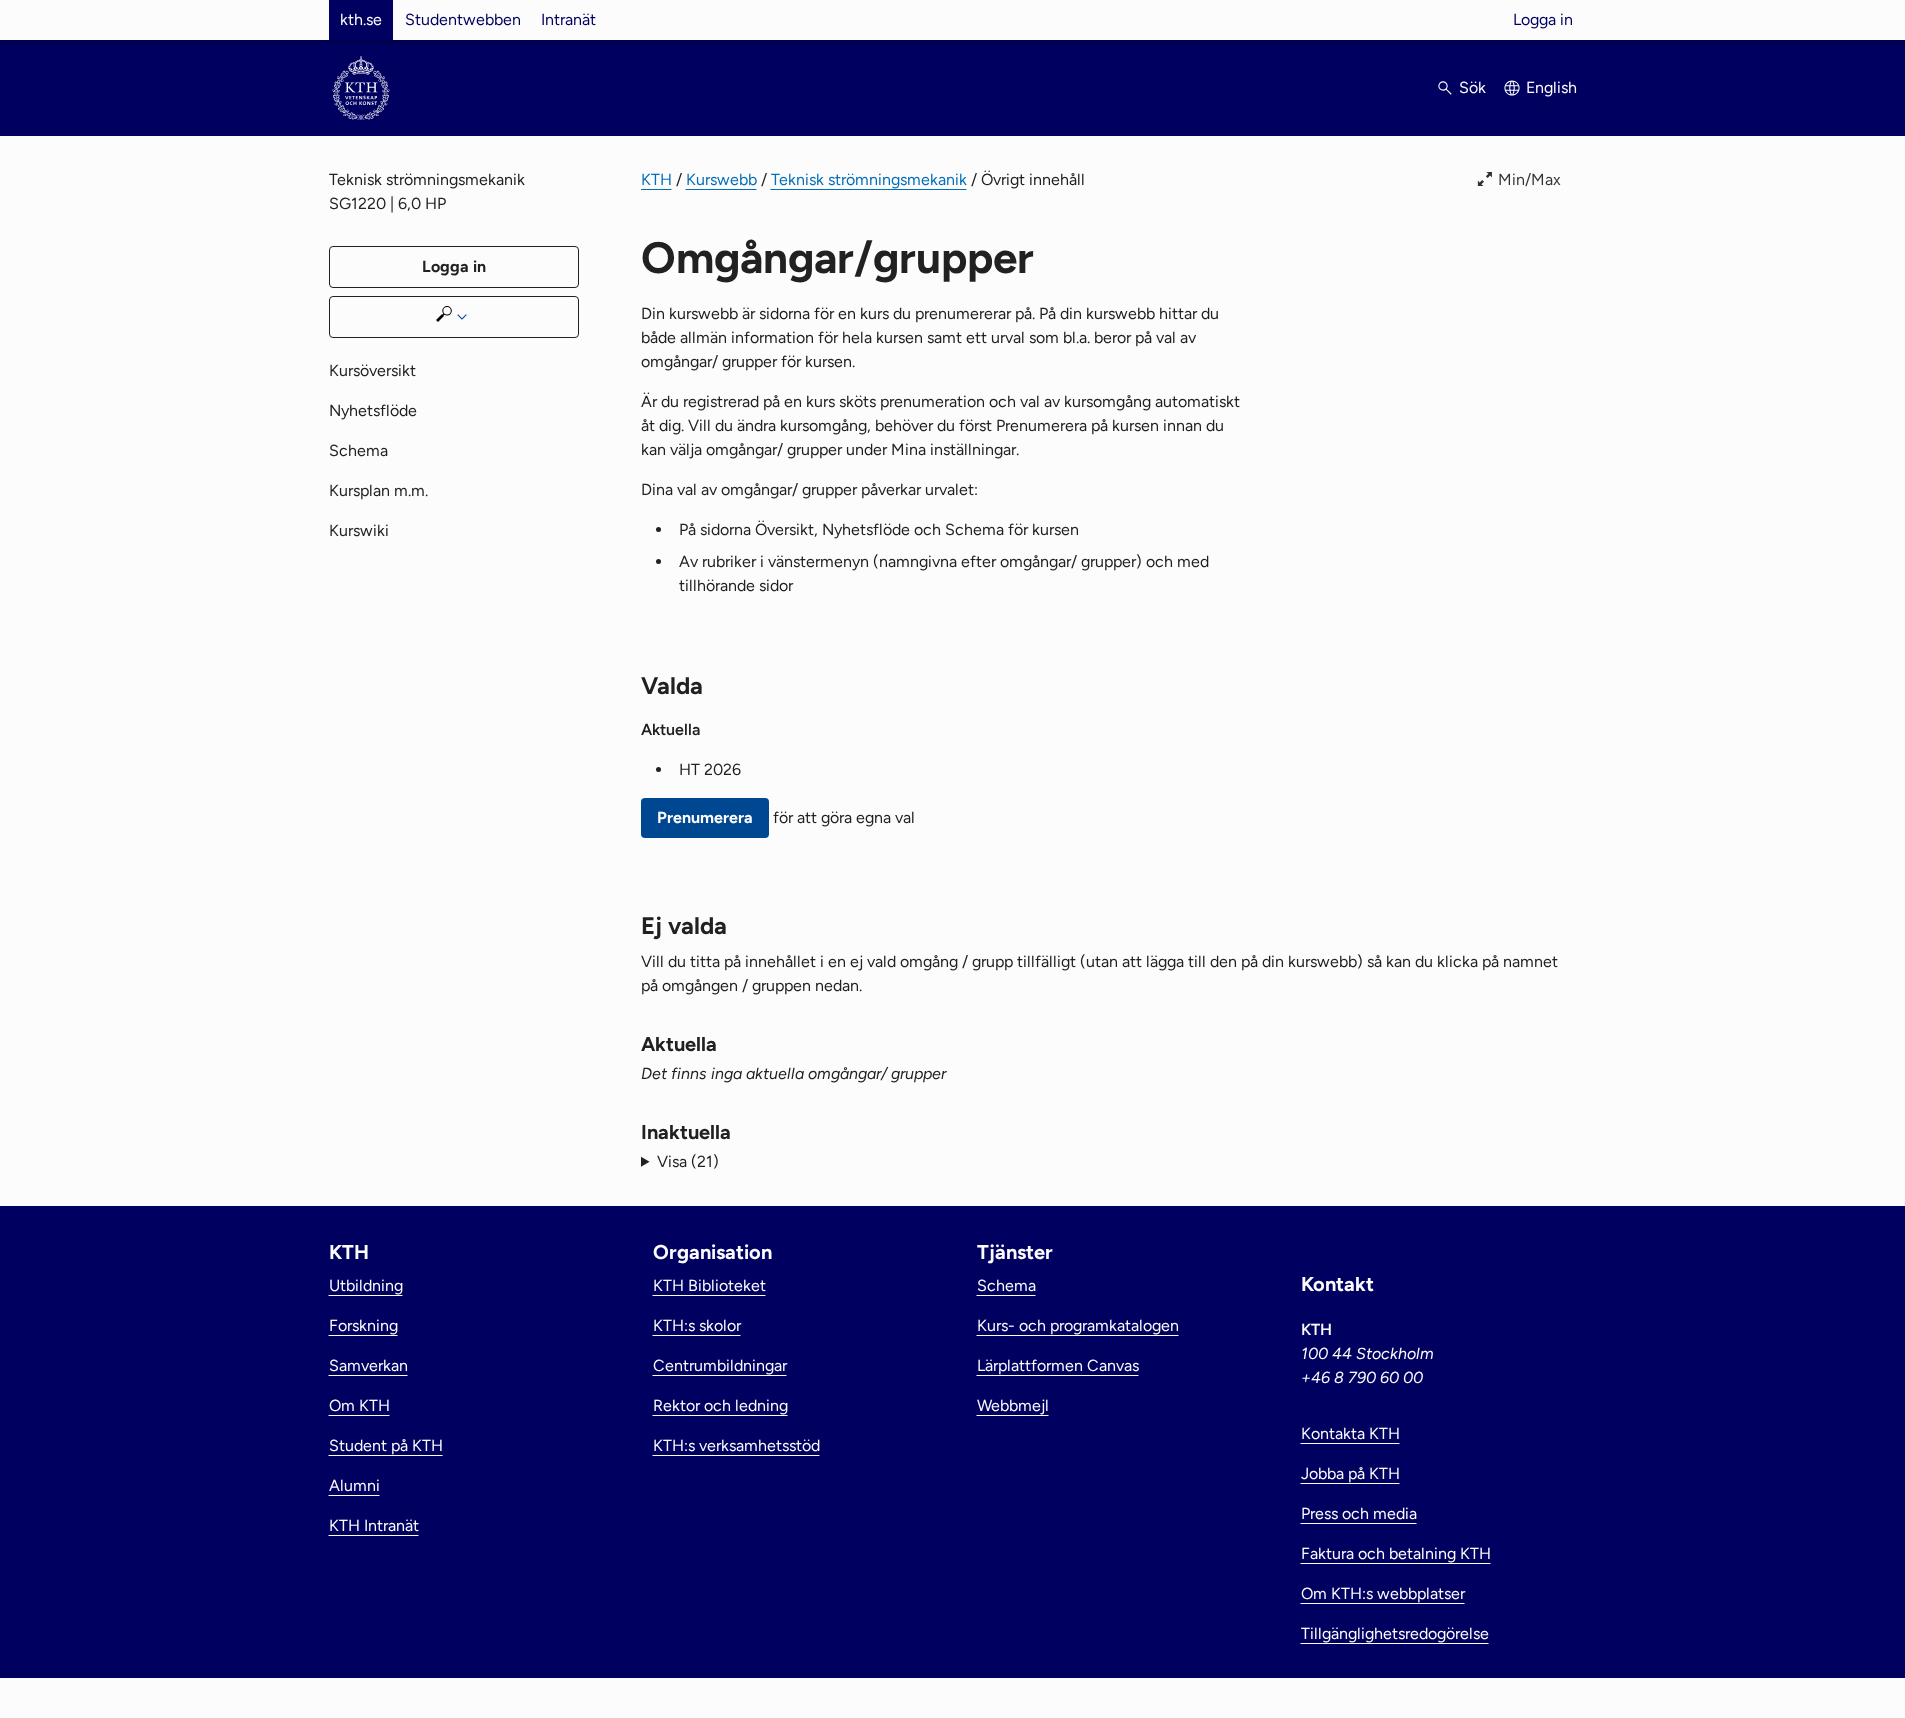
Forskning (363, 1325)
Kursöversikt (372, 370)
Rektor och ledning (720, 1405)
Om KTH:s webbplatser (1383, 1593)
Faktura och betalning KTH (1396, 1553)
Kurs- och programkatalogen (1078, 1325)
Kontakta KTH (1350, 1433)
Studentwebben (463, 19)
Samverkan (368, 1365)
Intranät (568, 19)
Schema (358, 450)
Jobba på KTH (1350, 1473)
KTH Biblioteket (709, 1285)
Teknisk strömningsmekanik (869, 179)
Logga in (1543, 19)
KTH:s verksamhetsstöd (736, 1445)
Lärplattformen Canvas (1058, 1365)
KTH (656, 179)
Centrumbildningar (720, 1365)
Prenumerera (705, 817)
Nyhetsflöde (373, 410)
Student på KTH (386, 1445)
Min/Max (1529, 179)
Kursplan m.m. (378, 490)
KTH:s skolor (697, 1325)
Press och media (1359, 1513)
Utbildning (366, 1285)
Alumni (354, 1485)
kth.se (361, 19)
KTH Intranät (374, 1525)
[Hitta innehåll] (454, 317)
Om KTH (359, 1405)
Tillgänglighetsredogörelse (1395, 1633)
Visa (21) (688, 1161)
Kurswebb (721, 179)
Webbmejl (1013, 1405)
